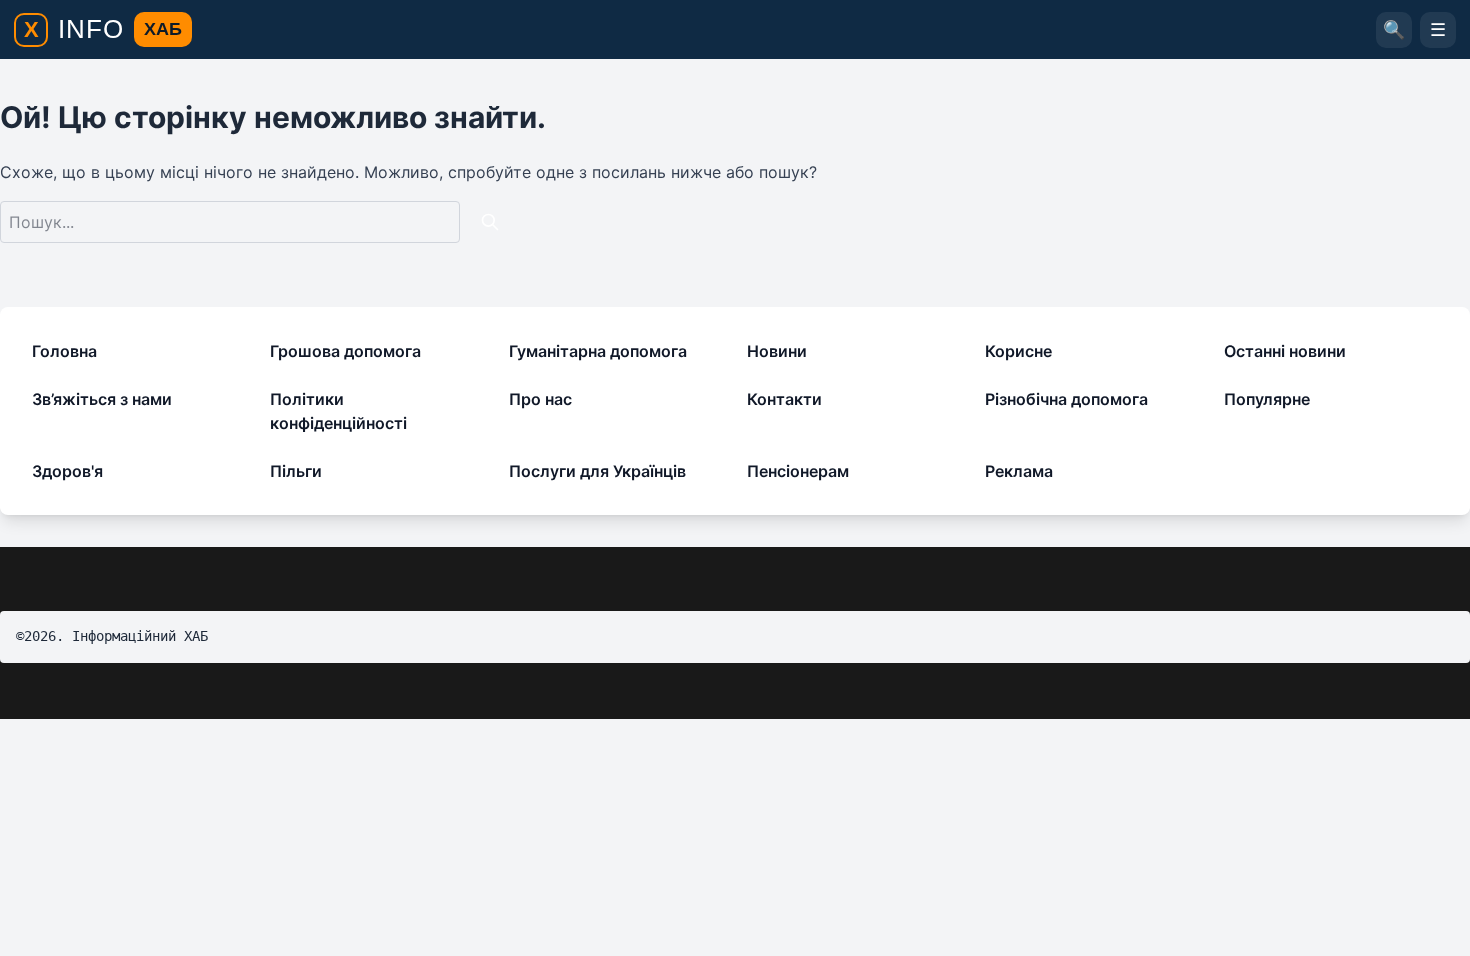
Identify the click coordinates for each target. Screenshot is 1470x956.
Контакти (784, 399)
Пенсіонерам (798, 471)
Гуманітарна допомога (598, 351)
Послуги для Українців (597, 471)
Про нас (540, 399)
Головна (64, 351)
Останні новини (1285, 351)
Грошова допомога (345, 351)
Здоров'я (67, 471)
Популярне (1267, 399)
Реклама (1019, 471)
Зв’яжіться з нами (102, 399)
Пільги (296, 471)
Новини (777, 351)
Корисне (1018, 351)
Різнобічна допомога (1066, 399)
